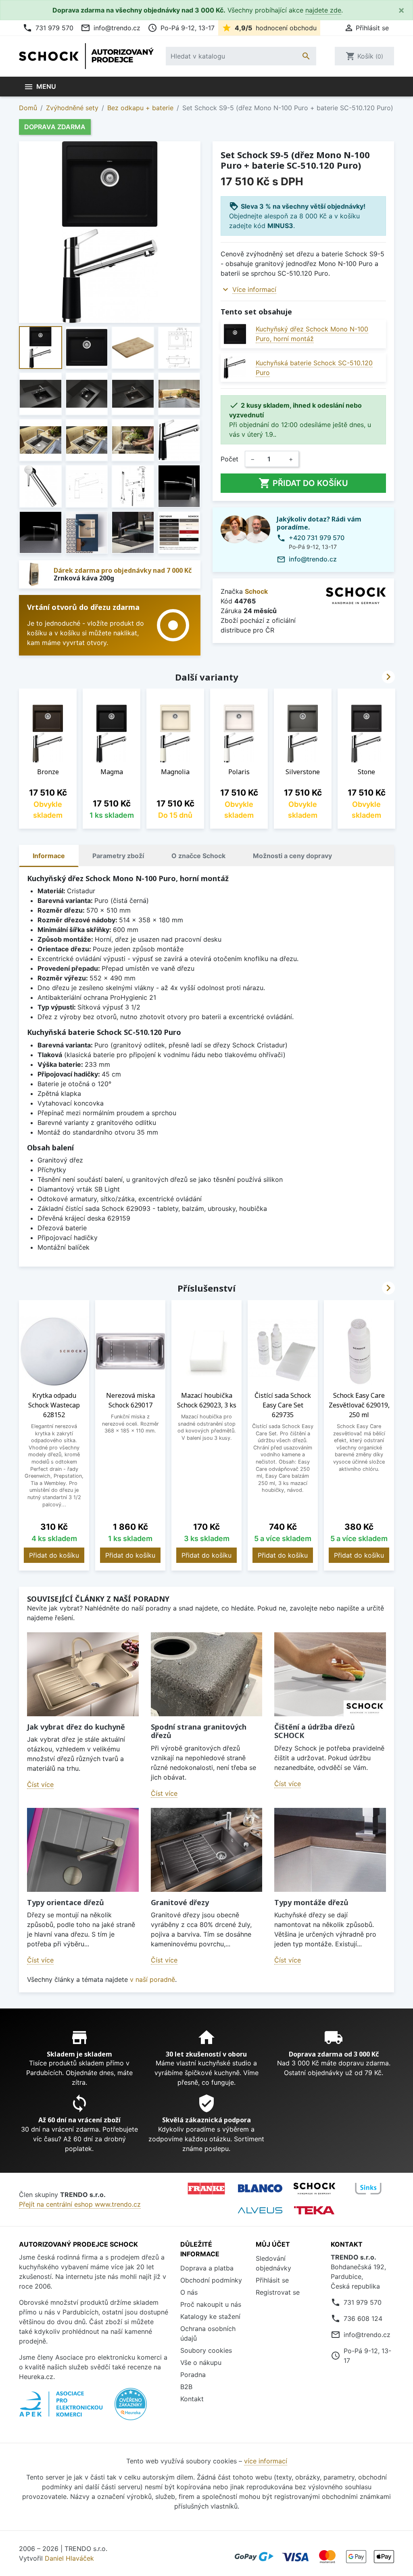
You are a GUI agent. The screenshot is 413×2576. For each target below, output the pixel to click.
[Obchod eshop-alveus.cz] (260, 2210)
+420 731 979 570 (317, 538)
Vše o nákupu (201, 2362)
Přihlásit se (272, 2280)
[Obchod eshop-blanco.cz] (260, 2188)
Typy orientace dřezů (66, 1902)
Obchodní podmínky (211, 2280)
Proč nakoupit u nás (211, 2304)
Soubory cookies (206, 2350)
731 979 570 (48, 28)
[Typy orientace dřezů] (83, 1850)
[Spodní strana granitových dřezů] (207, 1674)
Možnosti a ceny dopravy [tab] (292, 856)
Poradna (193, 2375)
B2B (186, 2387)
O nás (189, 2292)
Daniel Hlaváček (69, 2558)
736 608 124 (363, 2318)
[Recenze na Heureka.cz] (131, 2408)
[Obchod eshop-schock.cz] (314, 2189)
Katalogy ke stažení (210, 2316)
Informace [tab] (49, 856)
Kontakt (192, 2399)
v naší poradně (152, 1979)
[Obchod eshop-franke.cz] (206, 2189)
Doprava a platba (207, 2268)
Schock (256, 591)
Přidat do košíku (303, 483)
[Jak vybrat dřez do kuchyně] (83, 1674)
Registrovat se (278, 2292)
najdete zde (323, 10)
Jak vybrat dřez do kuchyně (76, 1727)
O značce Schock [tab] (198, 856)
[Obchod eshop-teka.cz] (314, 2210)
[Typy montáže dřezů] (330, 1850)
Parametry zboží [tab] (118, 856)
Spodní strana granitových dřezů (199, 1731)
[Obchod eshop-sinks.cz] (368, 2189)
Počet (229, 459)
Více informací (254, 289)
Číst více (40, 1784)
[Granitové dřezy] (207, 1850)
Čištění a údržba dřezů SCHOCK (315, 1731)
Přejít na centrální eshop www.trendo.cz (80, 2204)
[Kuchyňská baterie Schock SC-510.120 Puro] (235, 368)
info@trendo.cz (111, 28)
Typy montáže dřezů (311, 1902)
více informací (266, 2461)
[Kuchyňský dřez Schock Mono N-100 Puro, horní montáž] (235, 334)
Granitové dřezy (180, 1902)
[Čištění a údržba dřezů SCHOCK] (330, 1674)
